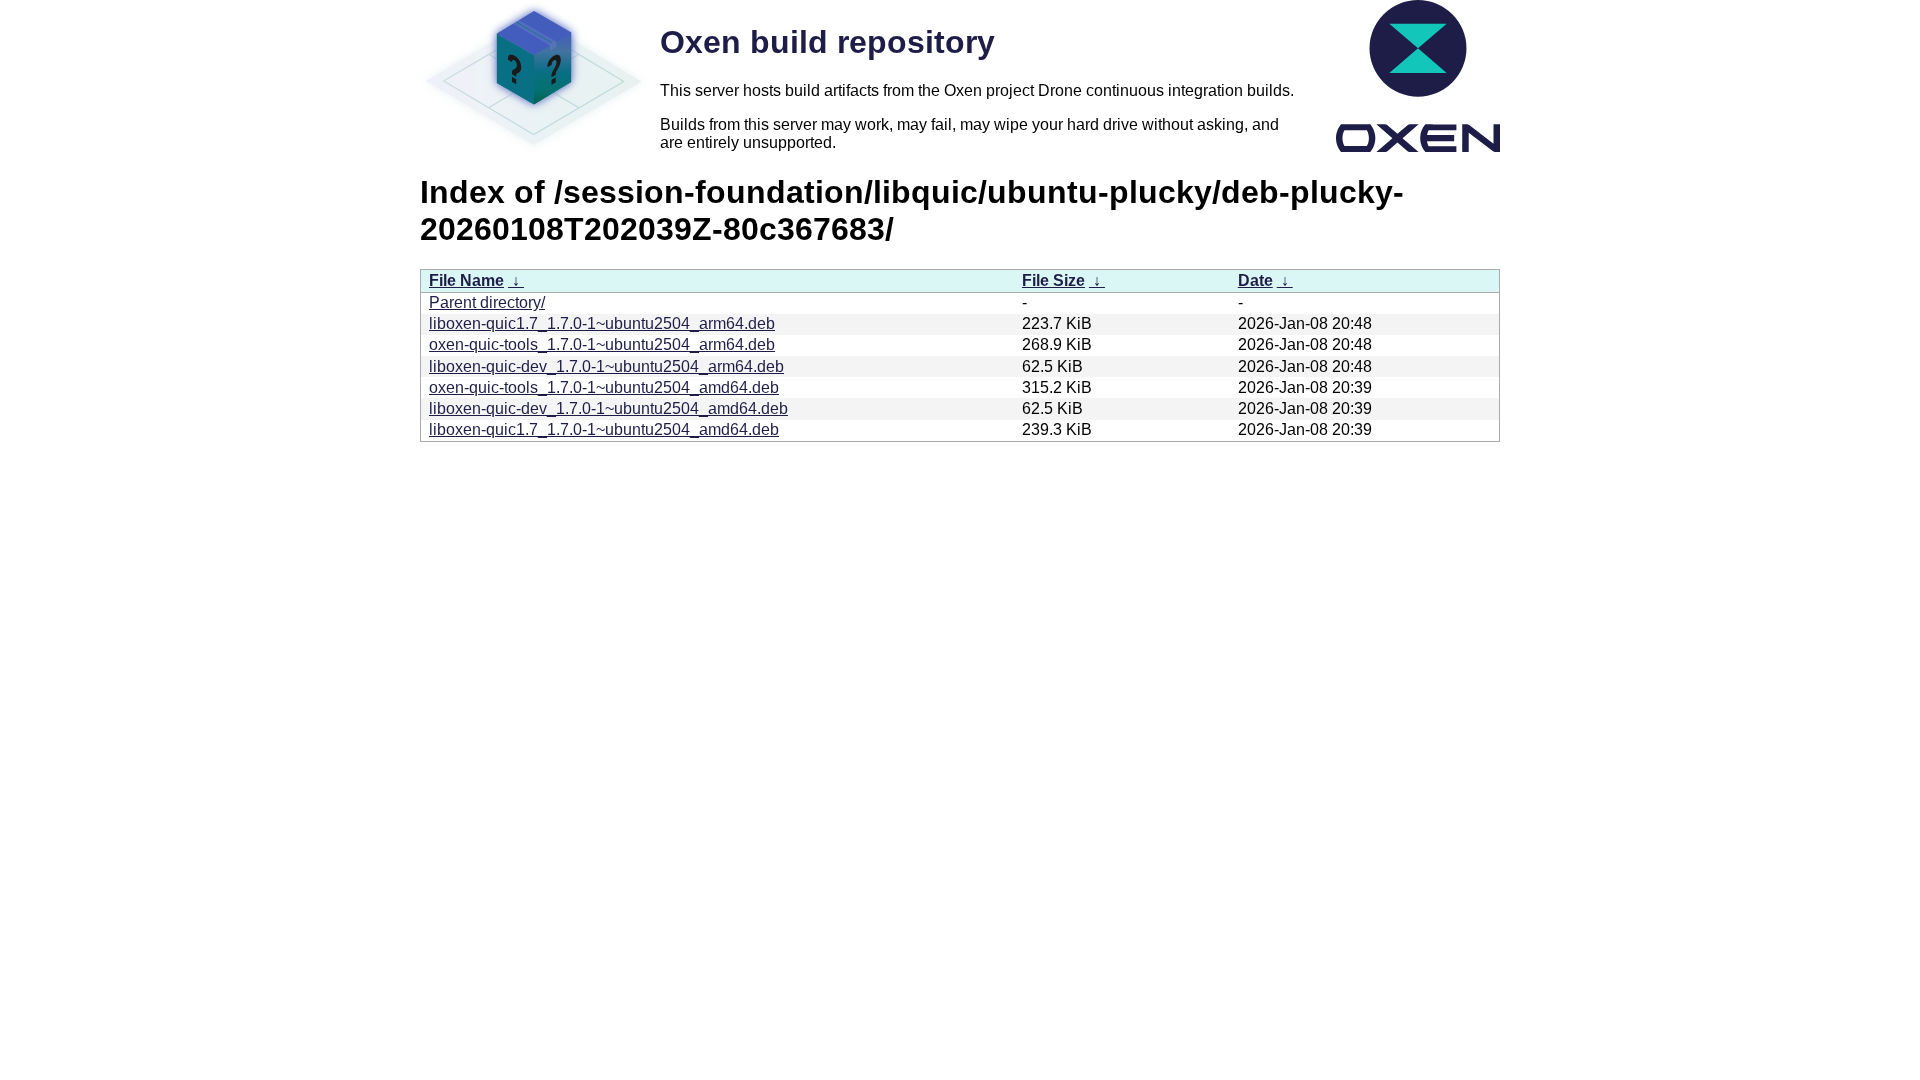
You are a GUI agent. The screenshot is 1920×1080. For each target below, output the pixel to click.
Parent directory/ (487, 302)
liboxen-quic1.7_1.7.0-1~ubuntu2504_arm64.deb (602, 323)
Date (1255, 280)
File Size (1053, 280)
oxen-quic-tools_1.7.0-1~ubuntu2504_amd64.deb (604, 387)
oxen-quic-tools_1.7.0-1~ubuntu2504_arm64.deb (602, 344)
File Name (466, 280)
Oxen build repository (827, 42)
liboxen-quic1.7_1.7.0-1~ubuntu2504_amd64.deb (604, 429)
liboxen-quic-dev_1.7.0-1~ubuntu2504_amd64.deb (608, 408)
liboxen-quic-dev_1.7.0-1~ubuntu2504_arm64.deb (606, 366)
